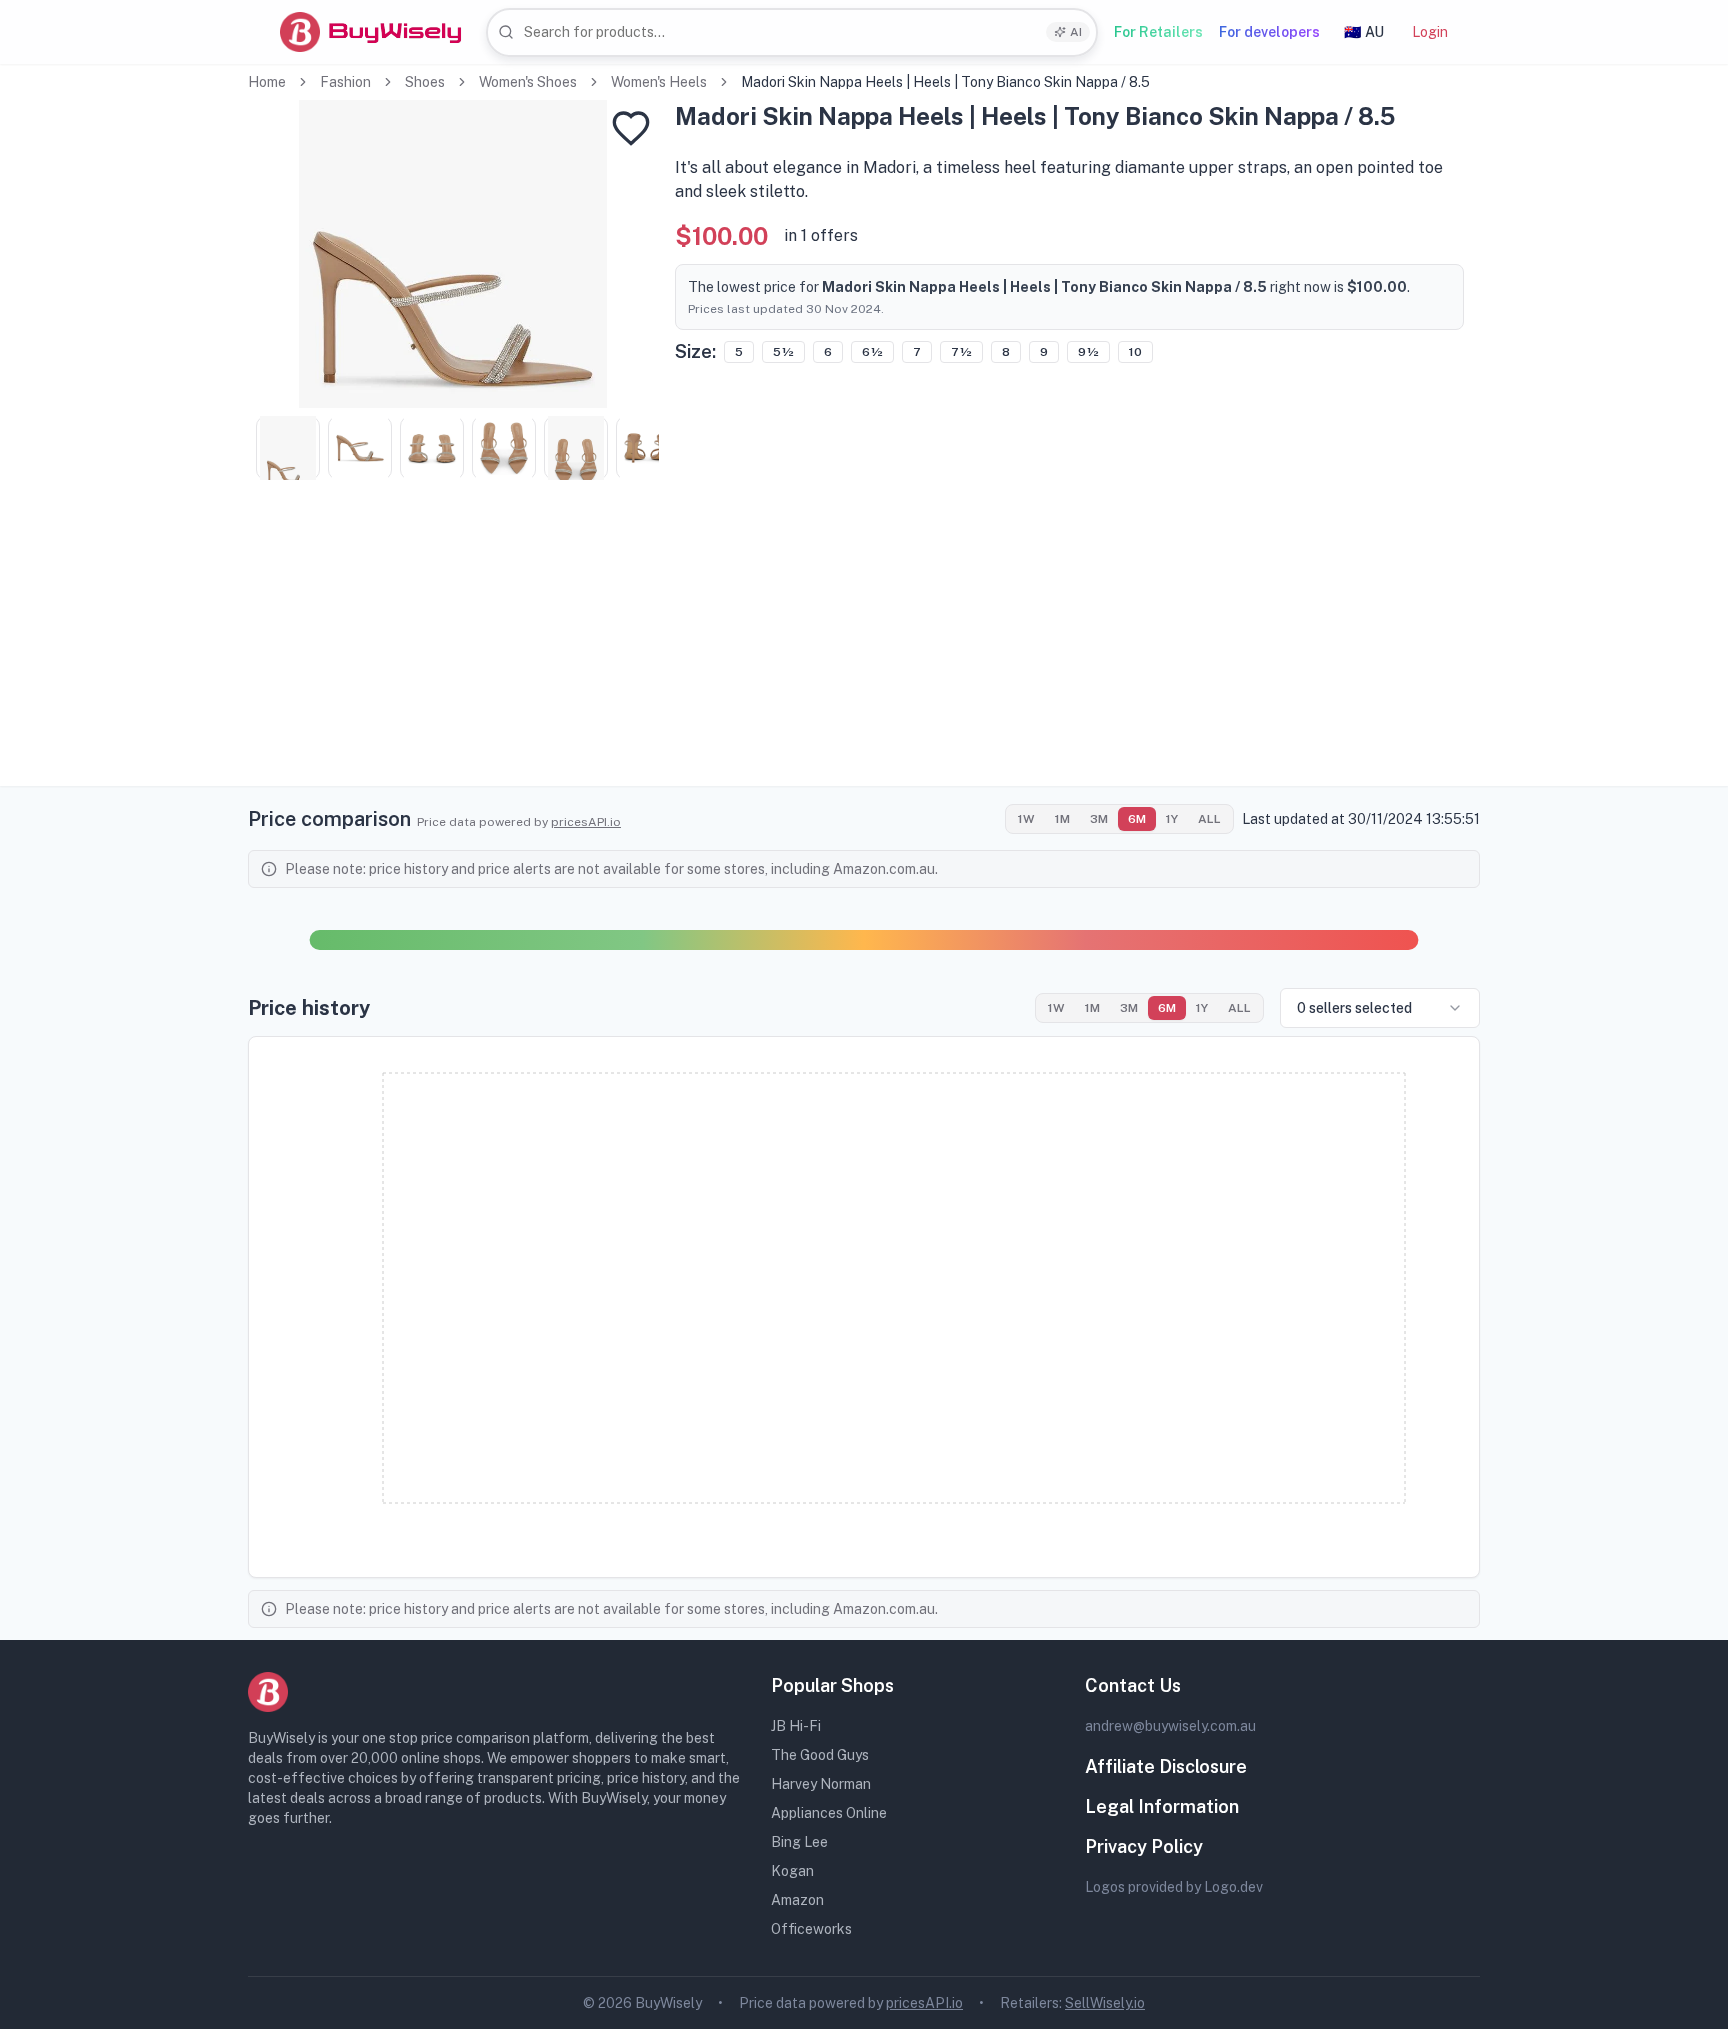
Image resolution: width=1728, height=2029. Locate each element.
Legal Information (1162, 1806)
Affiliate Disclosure (1166, 1766)
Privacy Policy (1144, 1846)
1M (1062, 819)
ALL (1209, 819)
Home (267, 82)
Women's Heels (659, 82)
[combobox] (792, 32)
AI (1076, 32)
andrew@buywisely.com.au (1170, 1726)
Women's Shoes (528, 82)
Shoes (425, 82)
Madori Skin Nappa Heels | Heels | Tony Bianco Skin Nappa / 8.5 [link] (945, 82)
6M (1137, 819)
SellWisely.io (1105, 2003)
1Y (1172, 819)
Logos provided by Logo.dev (1174, 1887)
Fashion (345, 82)
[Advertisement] (864, 646)
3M (1099, 819)
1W (1026, 819)
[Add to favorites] (631, 128)
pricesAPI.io (586, 822)
